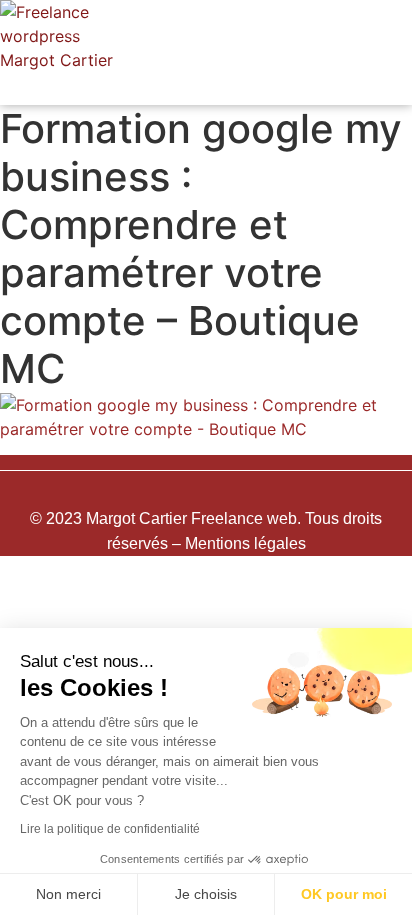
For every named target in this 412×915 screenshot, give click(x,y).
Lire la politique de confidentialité (110, 829)
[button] (274, 88)
